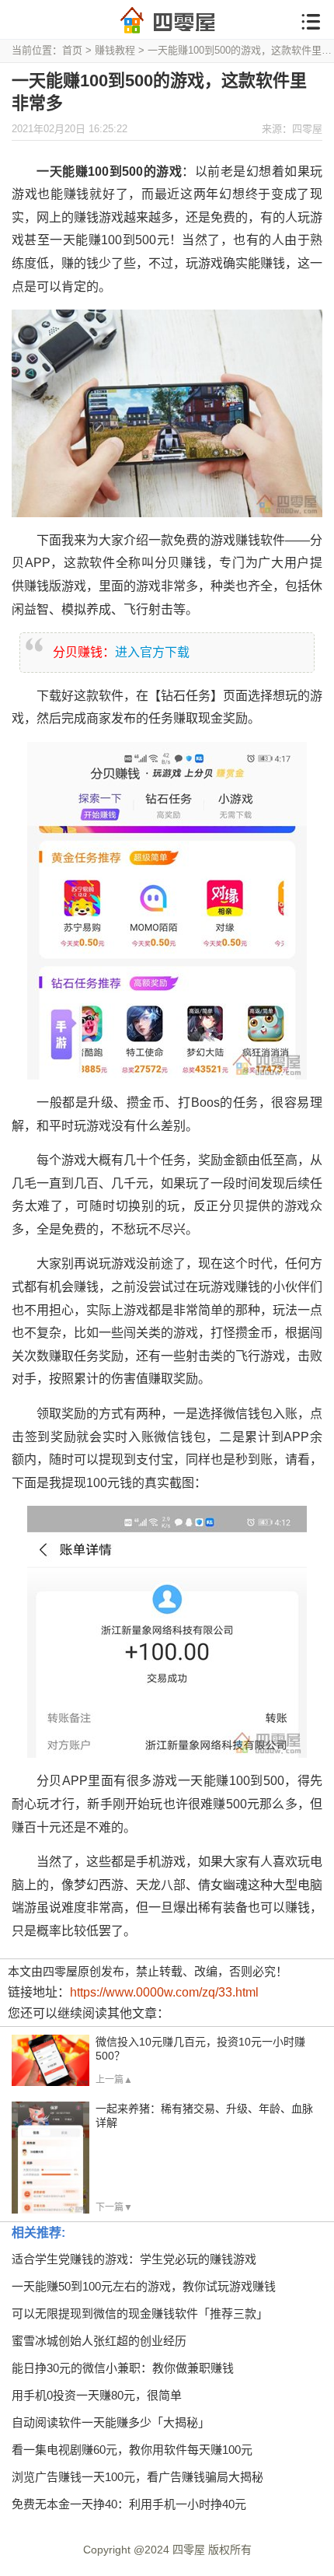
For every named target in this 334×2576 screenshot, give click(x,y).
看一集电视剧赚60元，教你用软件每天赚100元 (132, 2450)
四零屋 (189, 2550)
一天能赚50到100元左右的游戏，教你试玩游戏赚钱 (144, 2286)
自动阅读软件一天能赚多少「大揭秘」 (111, 2422)
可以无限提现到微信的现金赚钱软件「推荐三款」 (140, 2313)
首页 (72, 50)
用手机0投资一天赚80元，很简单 (97, 2395)
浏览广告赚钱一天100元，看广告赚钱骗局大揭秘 (137, 2477)
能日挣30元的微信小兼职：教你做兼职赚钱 (123, 2368)
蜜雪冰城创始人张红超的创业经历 (99, 2341)
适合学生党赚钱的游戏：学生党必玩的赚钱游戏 (134, 2259)
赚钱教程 (115, 50)
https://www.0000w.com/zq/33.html (164, 1992)
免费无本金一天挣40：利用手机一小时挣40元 (129, 2504)
